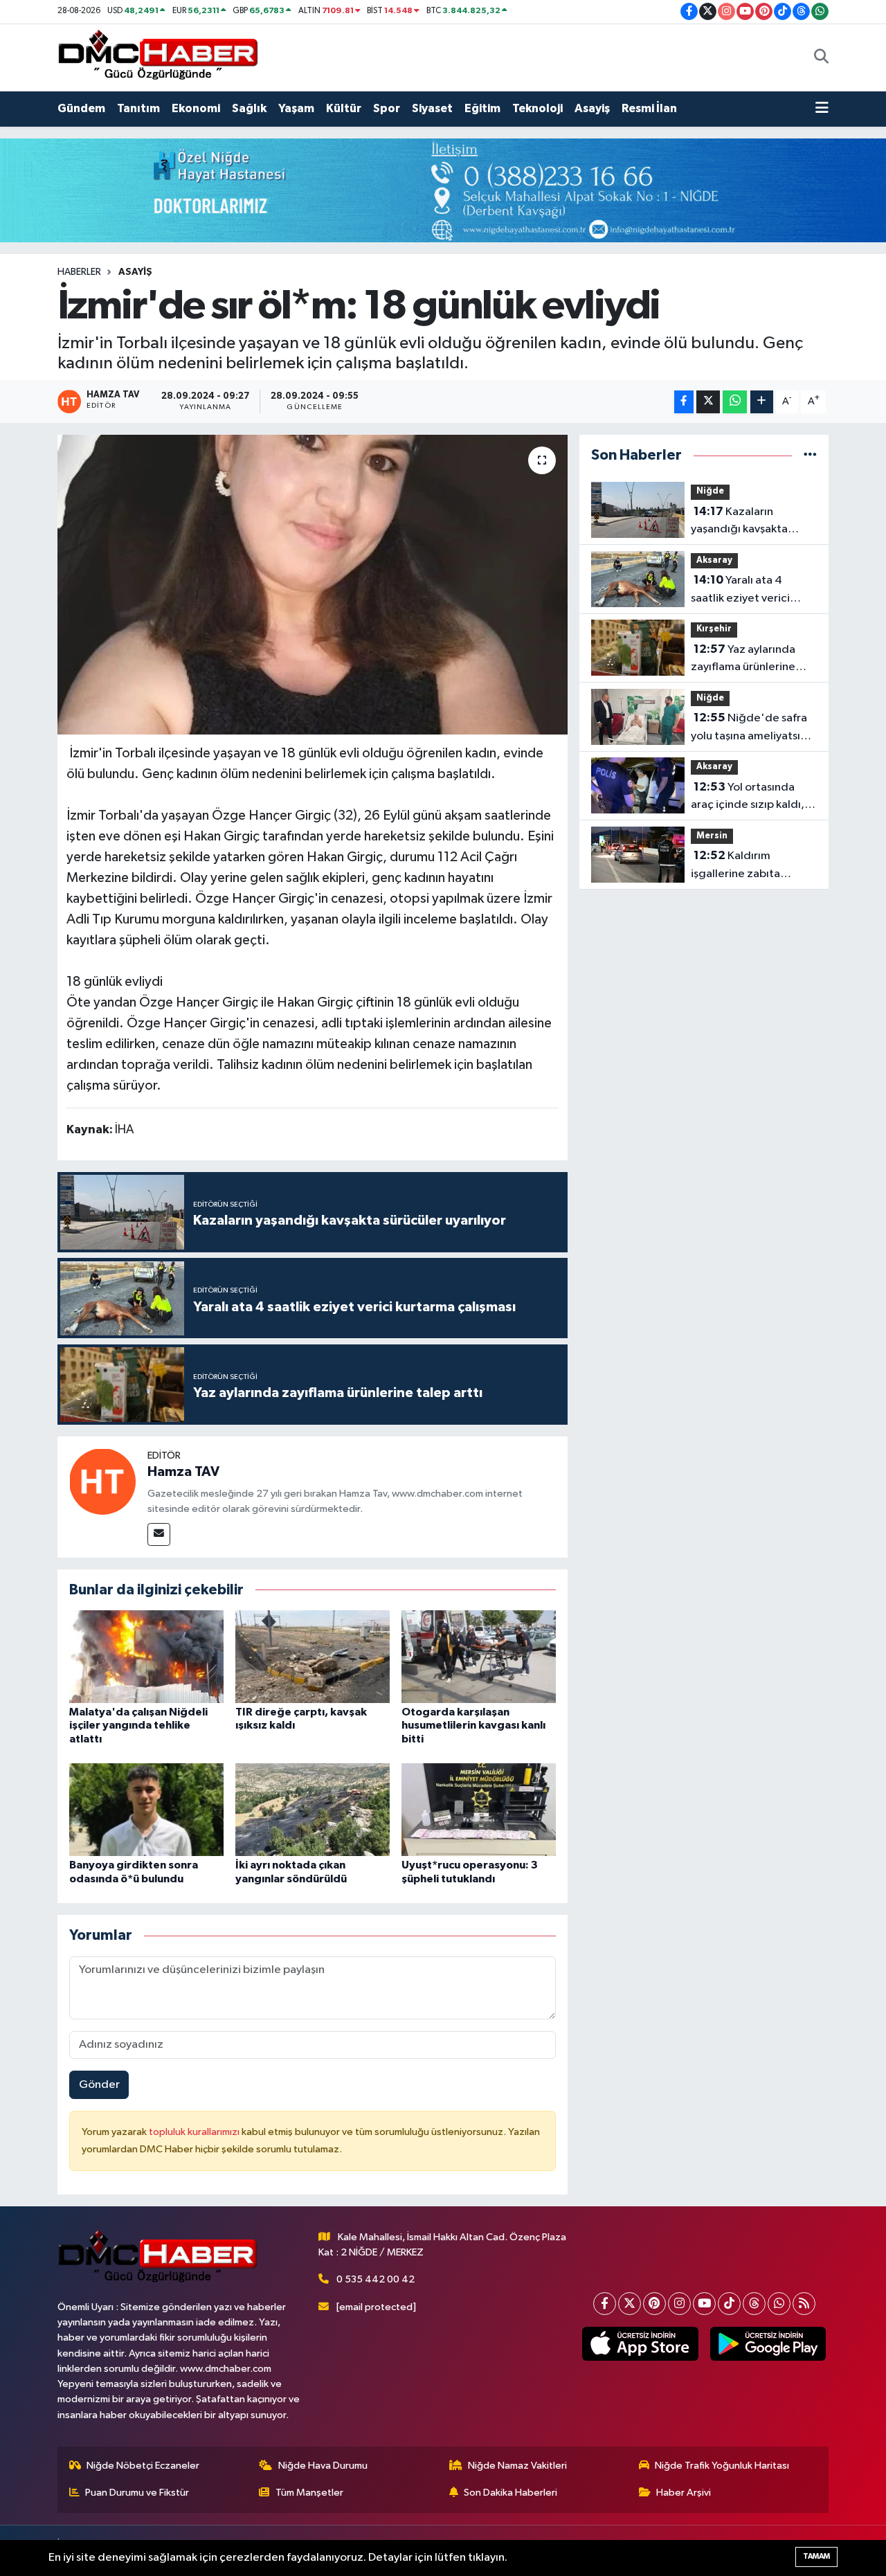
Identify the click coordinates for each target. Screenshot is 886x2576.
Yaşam (296, 108)
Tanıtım (138, 108)
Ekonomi (196, 108)
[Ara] (821, 57)
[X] (630, 2304)
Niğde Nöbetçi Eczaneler (143, 2466)
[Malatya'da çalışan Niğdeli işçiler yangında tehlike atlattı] (146, 1656)
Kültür (344, 108)
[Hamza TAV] (102, 1481)
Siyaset (432, 108)
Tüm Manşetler (309, 2493)
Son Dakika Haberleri (510, 2493)
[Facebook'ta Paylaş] (684, 402)
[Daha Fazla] (762, 402)
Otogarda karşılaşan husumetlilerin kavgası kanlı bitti (473, 1725)
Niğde (710, 491)
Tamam (816, 2556)
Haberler (79, 272)
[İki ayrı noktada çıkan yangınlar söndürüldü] (313, 1809)
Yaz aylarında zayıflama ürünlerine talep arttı (743, 660)
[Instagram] (679, 2304)
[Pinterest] (654, 2304)
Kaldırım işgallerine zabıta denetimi (735, 866)
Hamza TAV (183, 1472)
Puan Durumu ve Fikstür (137, 2493)
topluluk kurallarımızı (195, 2132)
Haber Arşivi (684, 2493)
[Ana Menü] (822, 109)
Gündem (81, 108)
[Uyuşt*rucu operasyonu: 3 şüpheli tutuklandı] (479, 1809)
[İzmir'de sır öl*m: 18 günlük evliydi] (313, 584)
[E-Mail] (159, 1534)
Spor (387, 108)
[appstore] (640, 2344)
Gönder (99, 2085)
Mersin (712, 836)
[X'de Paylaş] (708, 402)
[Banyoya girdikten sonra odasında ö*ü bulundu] (146, 1809)
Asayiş (592, 108)
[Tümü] (810, 455)
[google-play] (768, 2344)
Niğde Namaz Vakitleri (517, 2466)
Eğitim (482, 108)
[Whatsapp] (779, 2304)
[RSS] (804, 2304)
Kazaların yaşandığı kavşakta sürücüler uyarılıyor (739, 522)
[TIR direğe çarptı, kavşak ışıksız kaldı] (313, 1656)
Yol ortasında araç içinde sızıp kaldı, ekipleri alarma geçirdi (749, 798)
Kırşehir (714, 629)
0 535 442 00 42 (376, 2279)
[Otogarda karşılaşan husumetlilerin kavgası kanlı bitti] (479, 1656)
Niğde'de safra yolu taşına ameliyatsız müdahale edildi (749, 728)
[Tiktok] (729, 2304)
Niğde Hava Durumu (323, 2466)
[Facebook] (605, 2304)
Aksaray (714, 560)
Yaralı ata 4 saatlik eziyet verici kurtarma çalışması (740, 591)
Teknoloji (537, 108)
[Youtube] (704, 2304)
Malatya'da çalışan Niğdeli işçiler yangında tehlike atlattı (138, 1725)
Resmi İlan (649, 108)
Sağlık (249, 108)
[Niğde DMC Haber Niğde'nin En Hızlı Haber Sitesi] (158, 57)
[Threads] (754, 2304)
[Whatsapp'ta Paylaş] (735, 402)
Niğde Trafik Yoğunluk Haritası (722, 2466)
